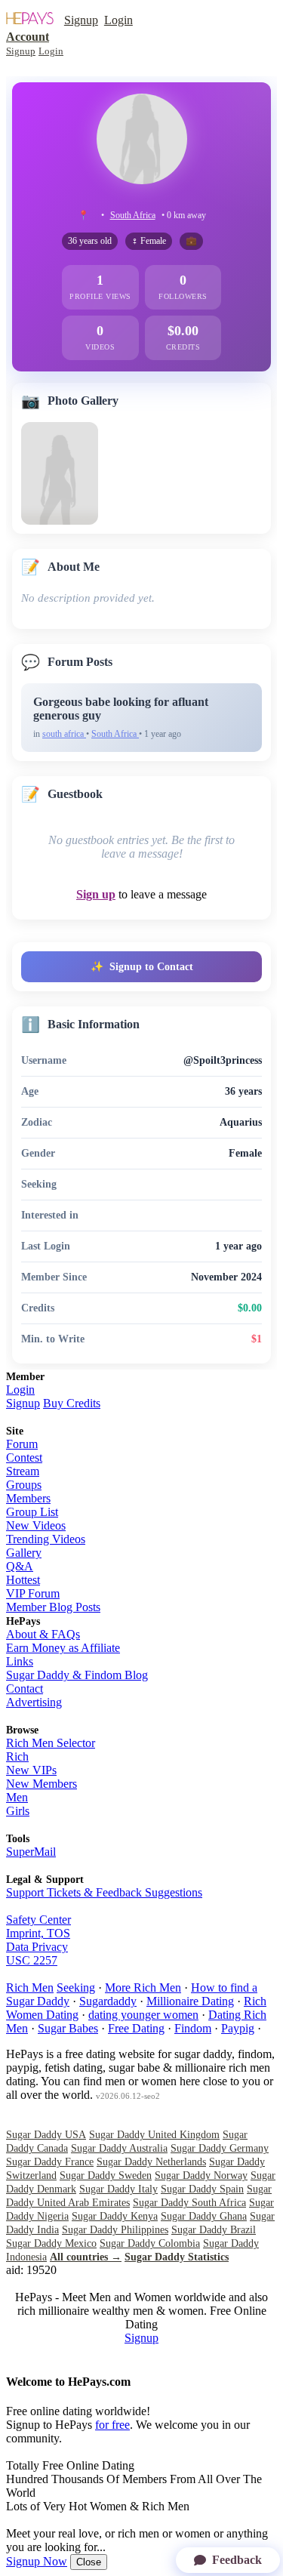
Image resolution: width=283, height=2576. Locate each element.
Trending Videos (46, 1539)
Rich (17, 1756)
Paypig (238, 2028)
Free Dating (136, 2028)
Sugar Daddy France (50, 2162)
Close (89, 2562)
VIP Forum (33, 1593)
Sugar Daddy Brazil (214, 2230)
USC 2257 (32, 1960)
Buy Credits (72, 1403)
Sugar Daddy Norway (201, 2175)
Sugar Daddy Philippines (115, 2230)
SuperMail (31, 1852)
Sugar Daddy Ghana (204, 2216)
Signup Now (37, 2561)
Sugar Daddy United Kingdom (154, 2135)
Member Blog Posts (53, 1607)
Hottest (23, 1580)
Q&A (20, 1566)
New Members (42, 1784)
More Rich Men (143, 1987)
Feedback (237, 2560)
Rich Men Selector (51, 1743)
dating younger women (143, 2015)
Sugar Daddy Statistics (177, 2257)
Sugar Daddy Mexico (51, 2243)
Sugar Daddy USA (46, 2135)
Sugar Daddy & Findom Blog (77, 1675)
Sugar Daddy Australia (119, 2148)
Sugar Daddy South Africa (189, 2203)
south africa (64, 734)
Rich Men (30, 1987)
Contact (25, 1689)
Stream (23, 1471)
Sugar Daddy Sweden (106, 2175)
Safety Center (38, 1920)
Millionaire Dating (190, 2001)
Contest (24, 1457)
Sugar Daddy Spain (202, 2189)
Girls (18, 1811)
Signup (81, 20)
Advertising (34, 1702)
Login (118, 20)
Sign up (96, 894)
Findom (193, 2028)
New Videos (36, 1525)
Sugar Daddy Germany (220, 2148)
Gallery (24, 1553)
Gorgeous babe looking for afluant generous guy (121, 709)
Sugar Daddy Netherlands (151, 2162)
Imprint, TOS (38, 1933)
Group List (32, 1512)
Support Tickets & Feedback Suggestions (104, 1892)
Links (20, 1661)
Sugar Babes (68, 2028)
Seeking (76, 1987)
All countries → (86, 2257)
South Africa (133, 215)
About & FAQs (43, 1634)
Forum (22, 1444)
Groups (24, 1485)
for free (112, 2425)
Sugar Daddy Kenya (115, 2216)
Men (17, 1797)
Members (28, 1498)
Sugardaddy (108, 2001)
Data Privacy (37, 1947)
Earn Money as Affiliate (63, 1648)
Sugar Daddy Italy (118, 2189)
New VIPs (31, 1770)
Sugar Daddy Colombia (150, 2243)
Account (28, 37)
